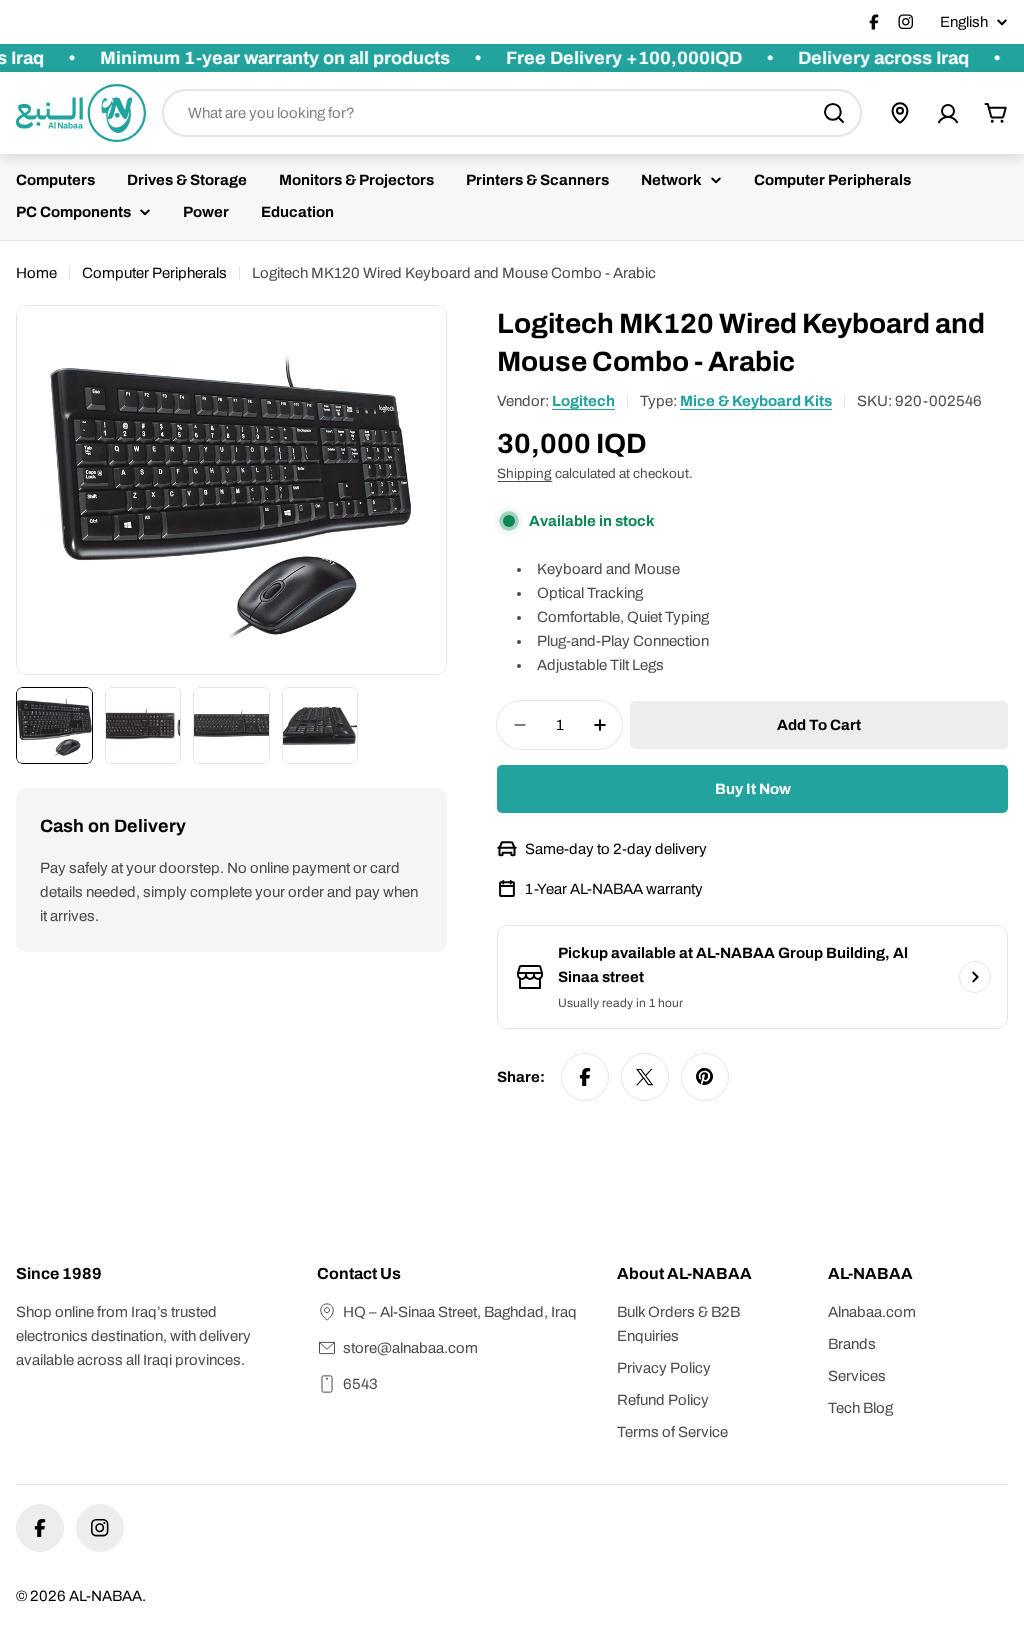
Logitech (583, 401)
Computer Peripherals (154, 273)
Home (36, 273)
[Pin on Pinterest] (705, 1077)
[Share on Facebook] (585, 1077)
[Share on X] (645, 1077)
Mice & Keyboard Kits (756, 401)
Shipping (524, 473)
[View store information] (975, 977)
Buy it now (753, 789)
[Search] (834, 113)
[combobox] (512, 113)
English (964, 22)
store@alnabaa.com (410, 1348)
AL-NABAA (105, 1596)
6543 (360, 1384)
